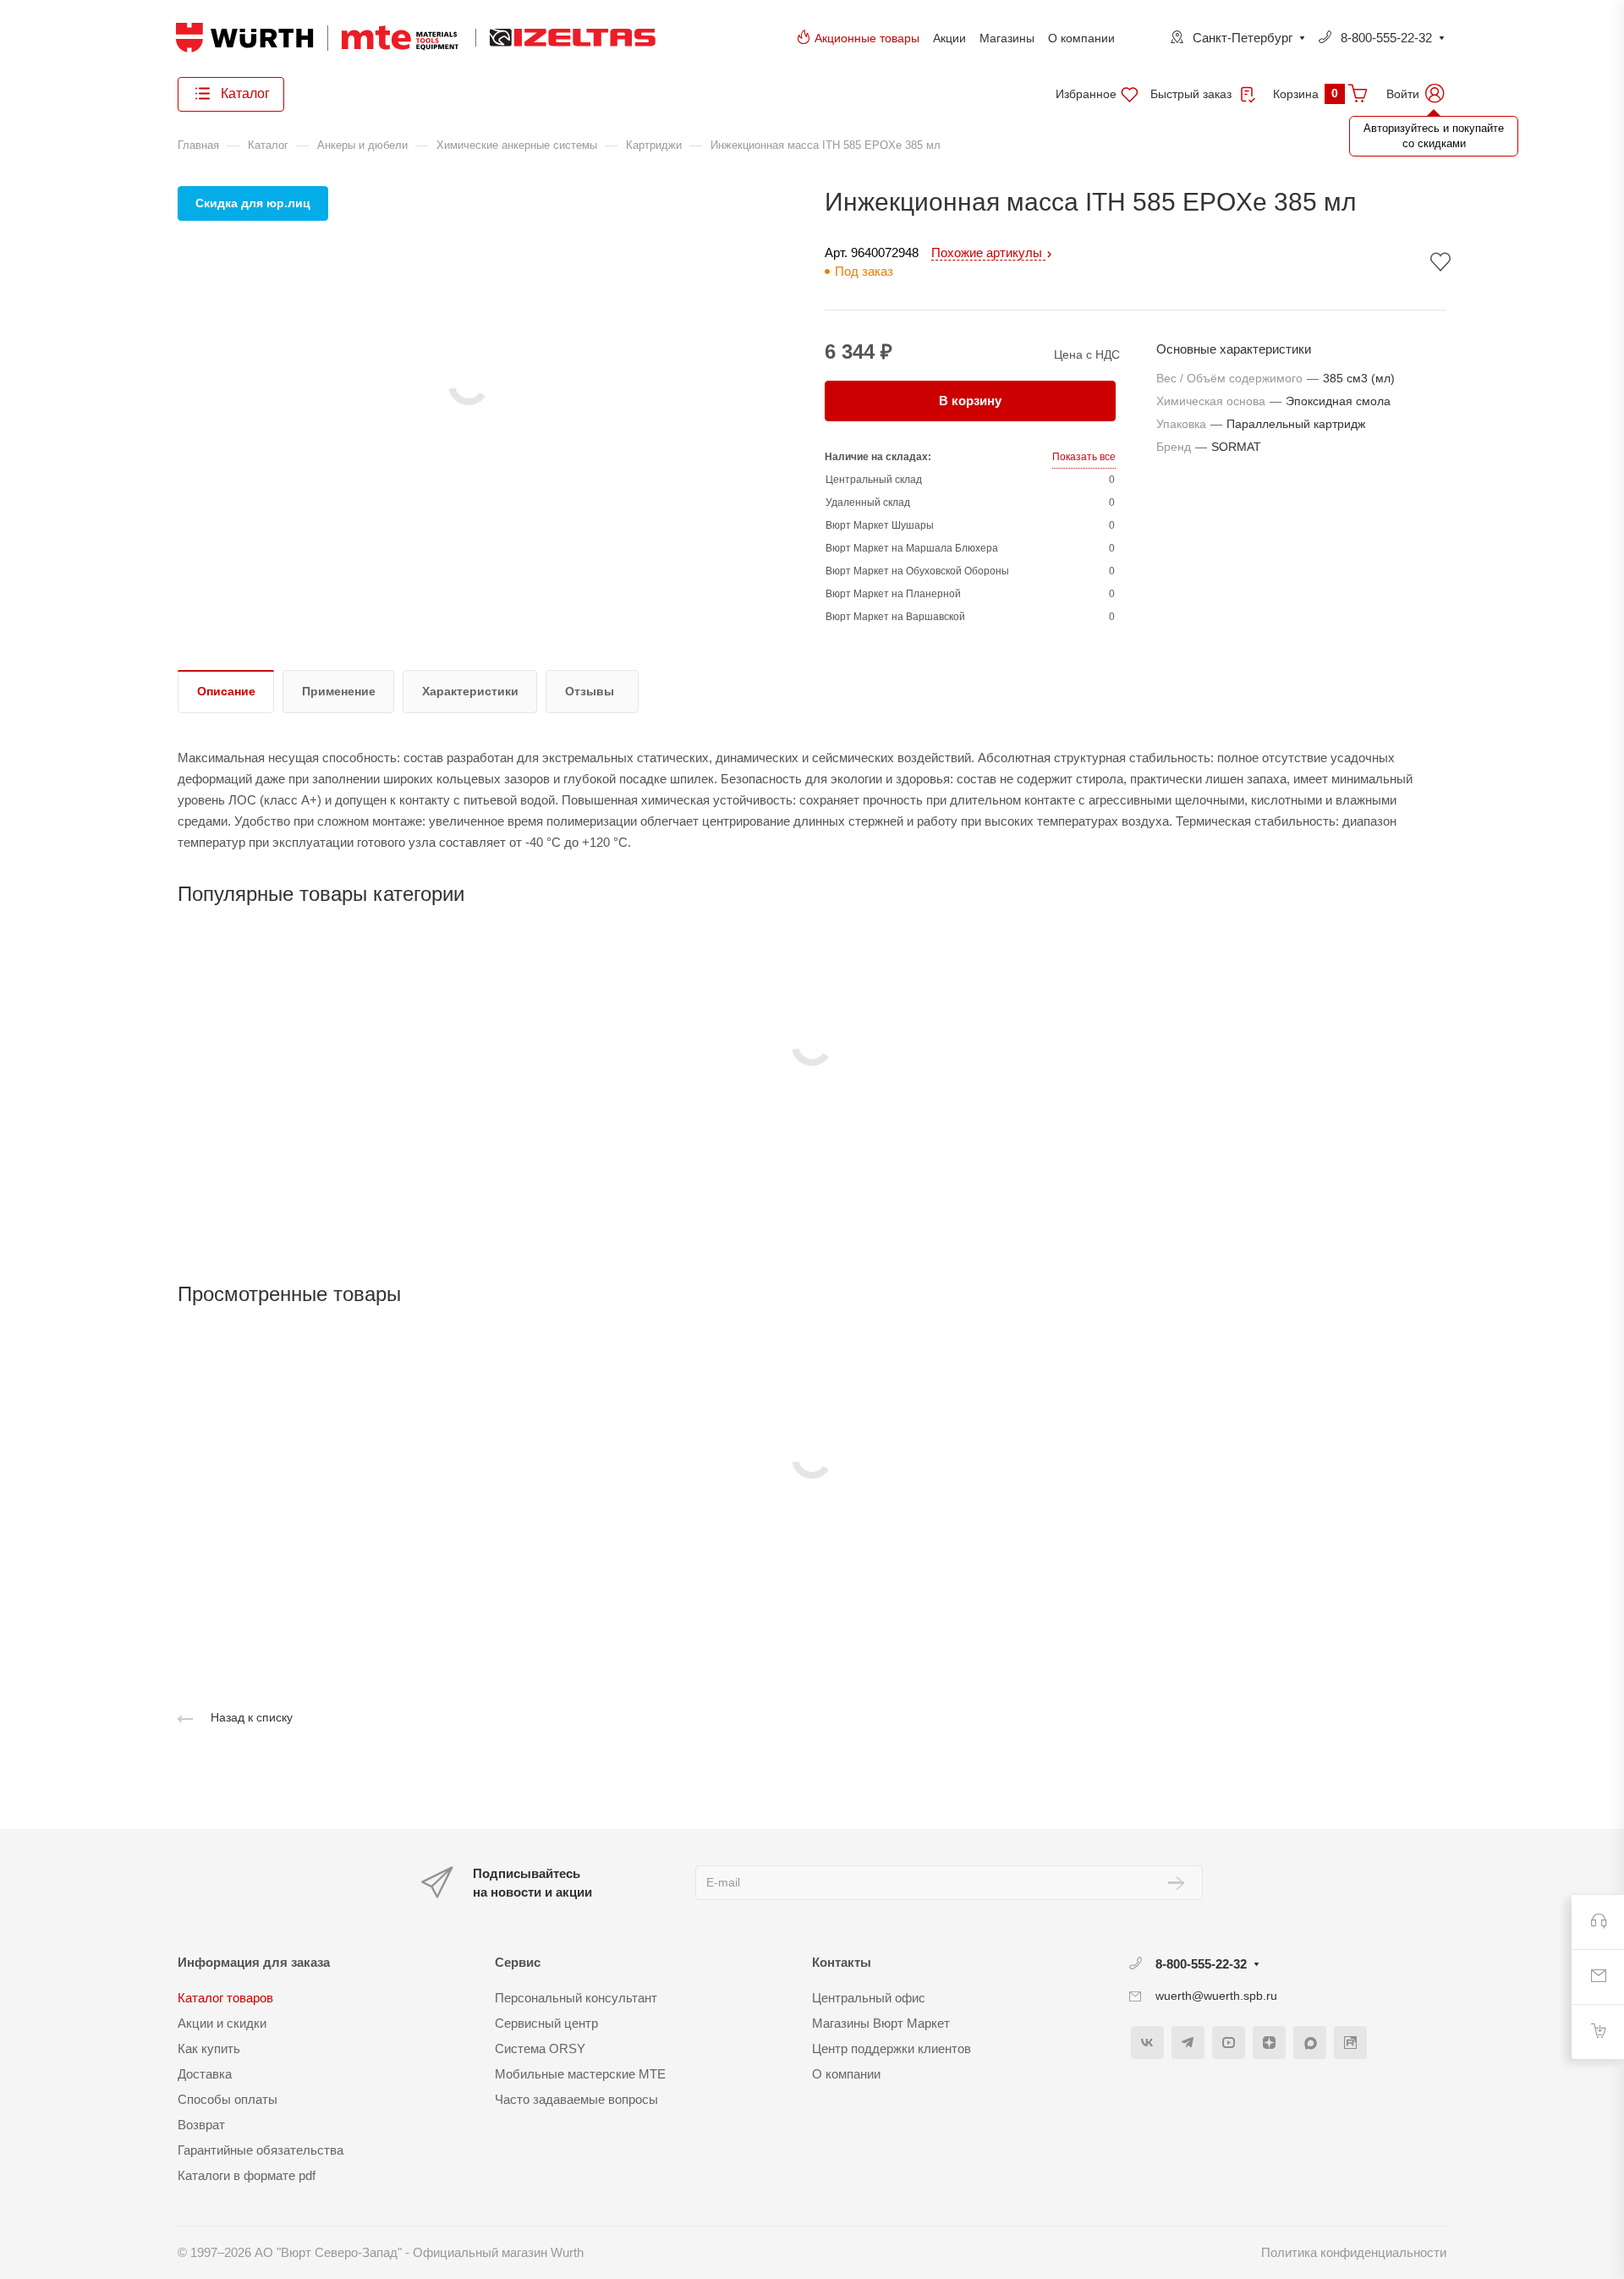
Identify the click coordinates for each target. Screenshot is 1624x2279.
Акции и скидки (222, 2023)
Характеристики (470, 691)
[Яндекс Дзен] (1269, 2043)
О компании (1081, 38)
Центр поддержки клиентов (892, 2048)
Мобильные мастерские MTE (580, 2074)
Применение (339, 691)
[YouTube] (1229, 2043)
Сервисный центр (546, 2023)
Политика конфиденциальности (1354, 2252)
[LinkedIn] (1350, 2043)
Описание (226, 691)
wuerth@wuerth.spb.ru (1216, 1996)
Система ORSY (540, 2048)
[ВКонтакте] (1147, 2043)
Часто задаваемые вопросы (576, 2099)
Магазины (1007, 38)
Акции (949, 38)
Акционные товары (867, 38)
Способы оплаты (228, 2099)
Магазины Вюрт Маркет (881, 2023)
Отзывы (590, 691)
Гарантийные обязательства (261, 2150)
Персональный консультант (576, 1998)
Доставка (205, 2074)
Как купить (209, 2048)
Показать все (1084, 457)
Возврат (201, 2125)
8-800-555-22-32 (1386, 38)
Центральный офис (869, 1998)
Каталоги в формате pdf (247, 2175)
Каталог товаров (225, 1998)
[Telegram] (1188, 2043)
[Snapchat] (1310, 2043)
